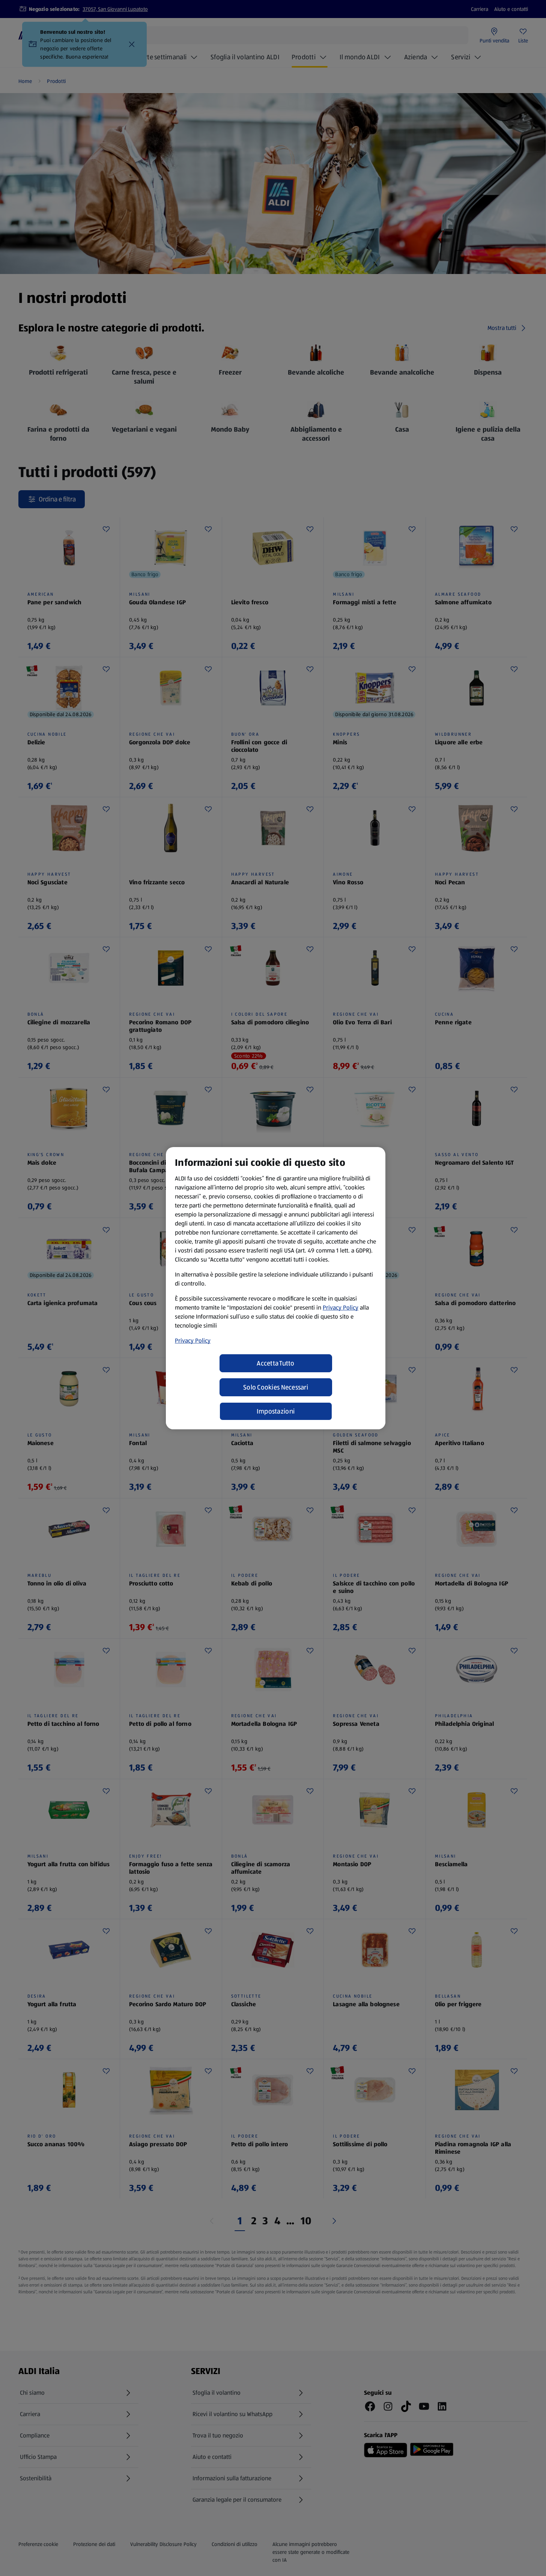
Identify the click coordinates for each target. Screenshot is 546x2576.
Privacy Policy (341, 1308)
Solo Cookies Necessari (276, 1387)
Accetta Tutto (276, 1363)
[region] (276, 1288)
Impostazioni (276, 1411)
